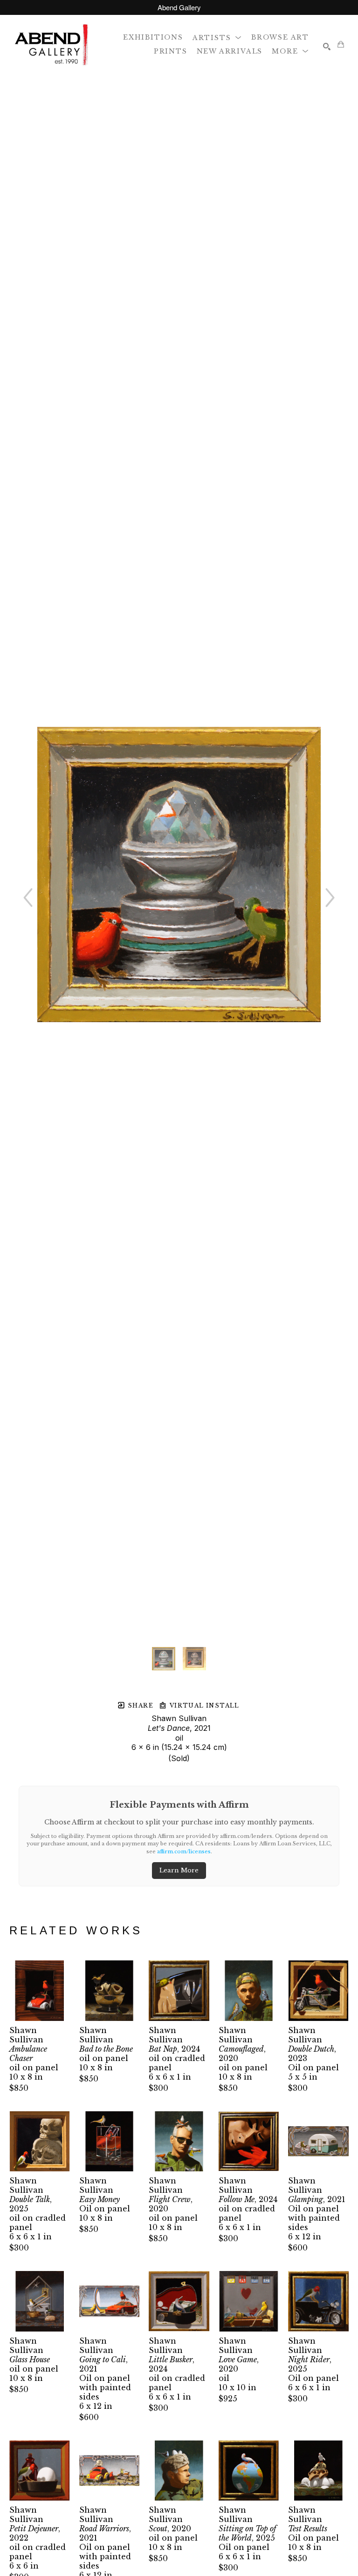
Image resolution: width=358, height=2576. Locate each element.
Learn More (179, 1870)
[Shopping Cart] (341, 44)
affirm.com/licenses (184, 1851)
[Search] (327, 47)
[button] (217, 37)
